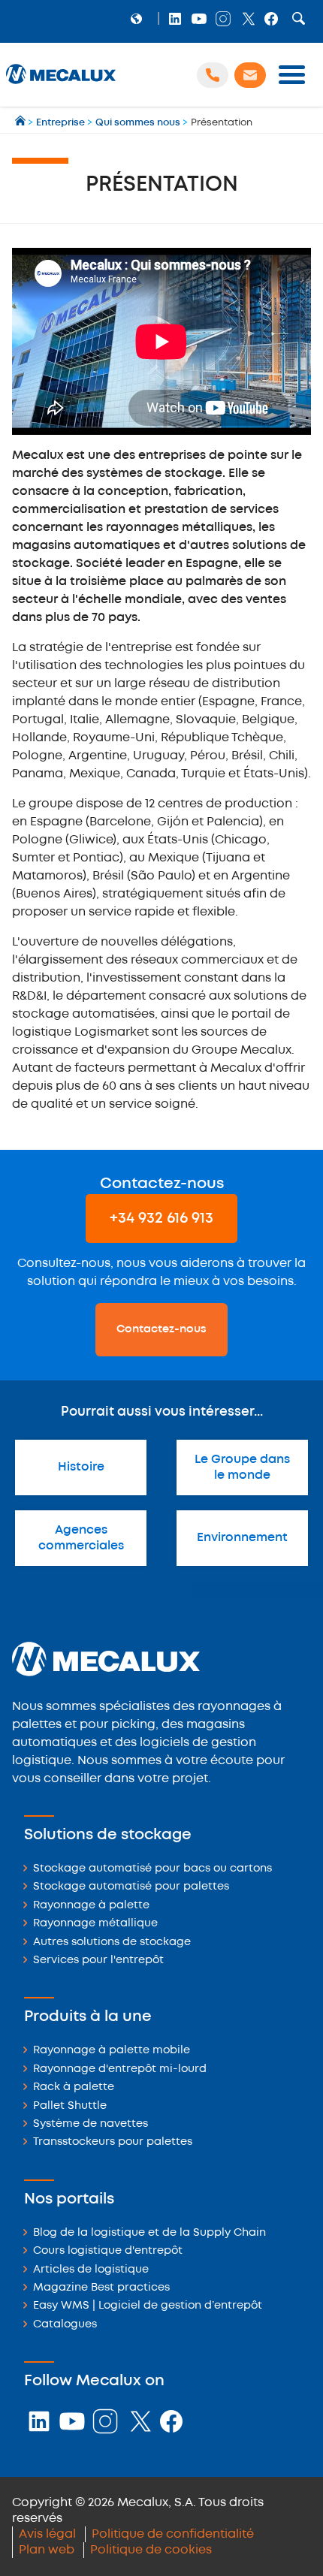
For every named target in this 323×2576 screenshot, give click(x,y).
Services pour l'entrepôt (98, 1961)
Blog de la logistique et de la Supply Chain (149, 2233)
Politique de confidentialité (173, 2534)
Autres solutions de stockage (112, 1943)
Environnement (242, 1538)
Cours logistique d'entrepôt (108, 2251)
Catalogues (65, 2325)
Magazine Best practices (101, 2288)
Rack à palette (74, 2087)
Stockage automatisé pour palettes (131, 1887)
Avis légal (47, 2534)
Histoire (81, 1467)
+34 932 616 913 (161, 1219)
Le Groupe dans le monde (242, 1467)
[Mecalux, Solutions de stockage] (61, 84)
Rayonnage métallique (95, 1924)
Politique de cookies (151, 2550)
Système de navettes (91, 2124)
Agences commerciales (81, 1538)
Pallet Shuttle (70, 2106)
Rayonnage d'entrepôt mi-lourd (120, 2069)
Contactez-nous (161, 1329)
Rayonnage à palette (91, 1906)
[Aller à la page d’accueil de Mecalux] (21, 123)
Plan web (47, 2550)
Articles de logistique (91, 2270)
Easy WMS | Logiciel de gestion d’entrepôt (148, 2306)
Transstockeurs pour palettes (113, 2142)
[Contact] (250, 75)
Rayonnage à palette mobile (112, 2051)
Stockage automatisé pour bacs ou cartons (152, 1869)
